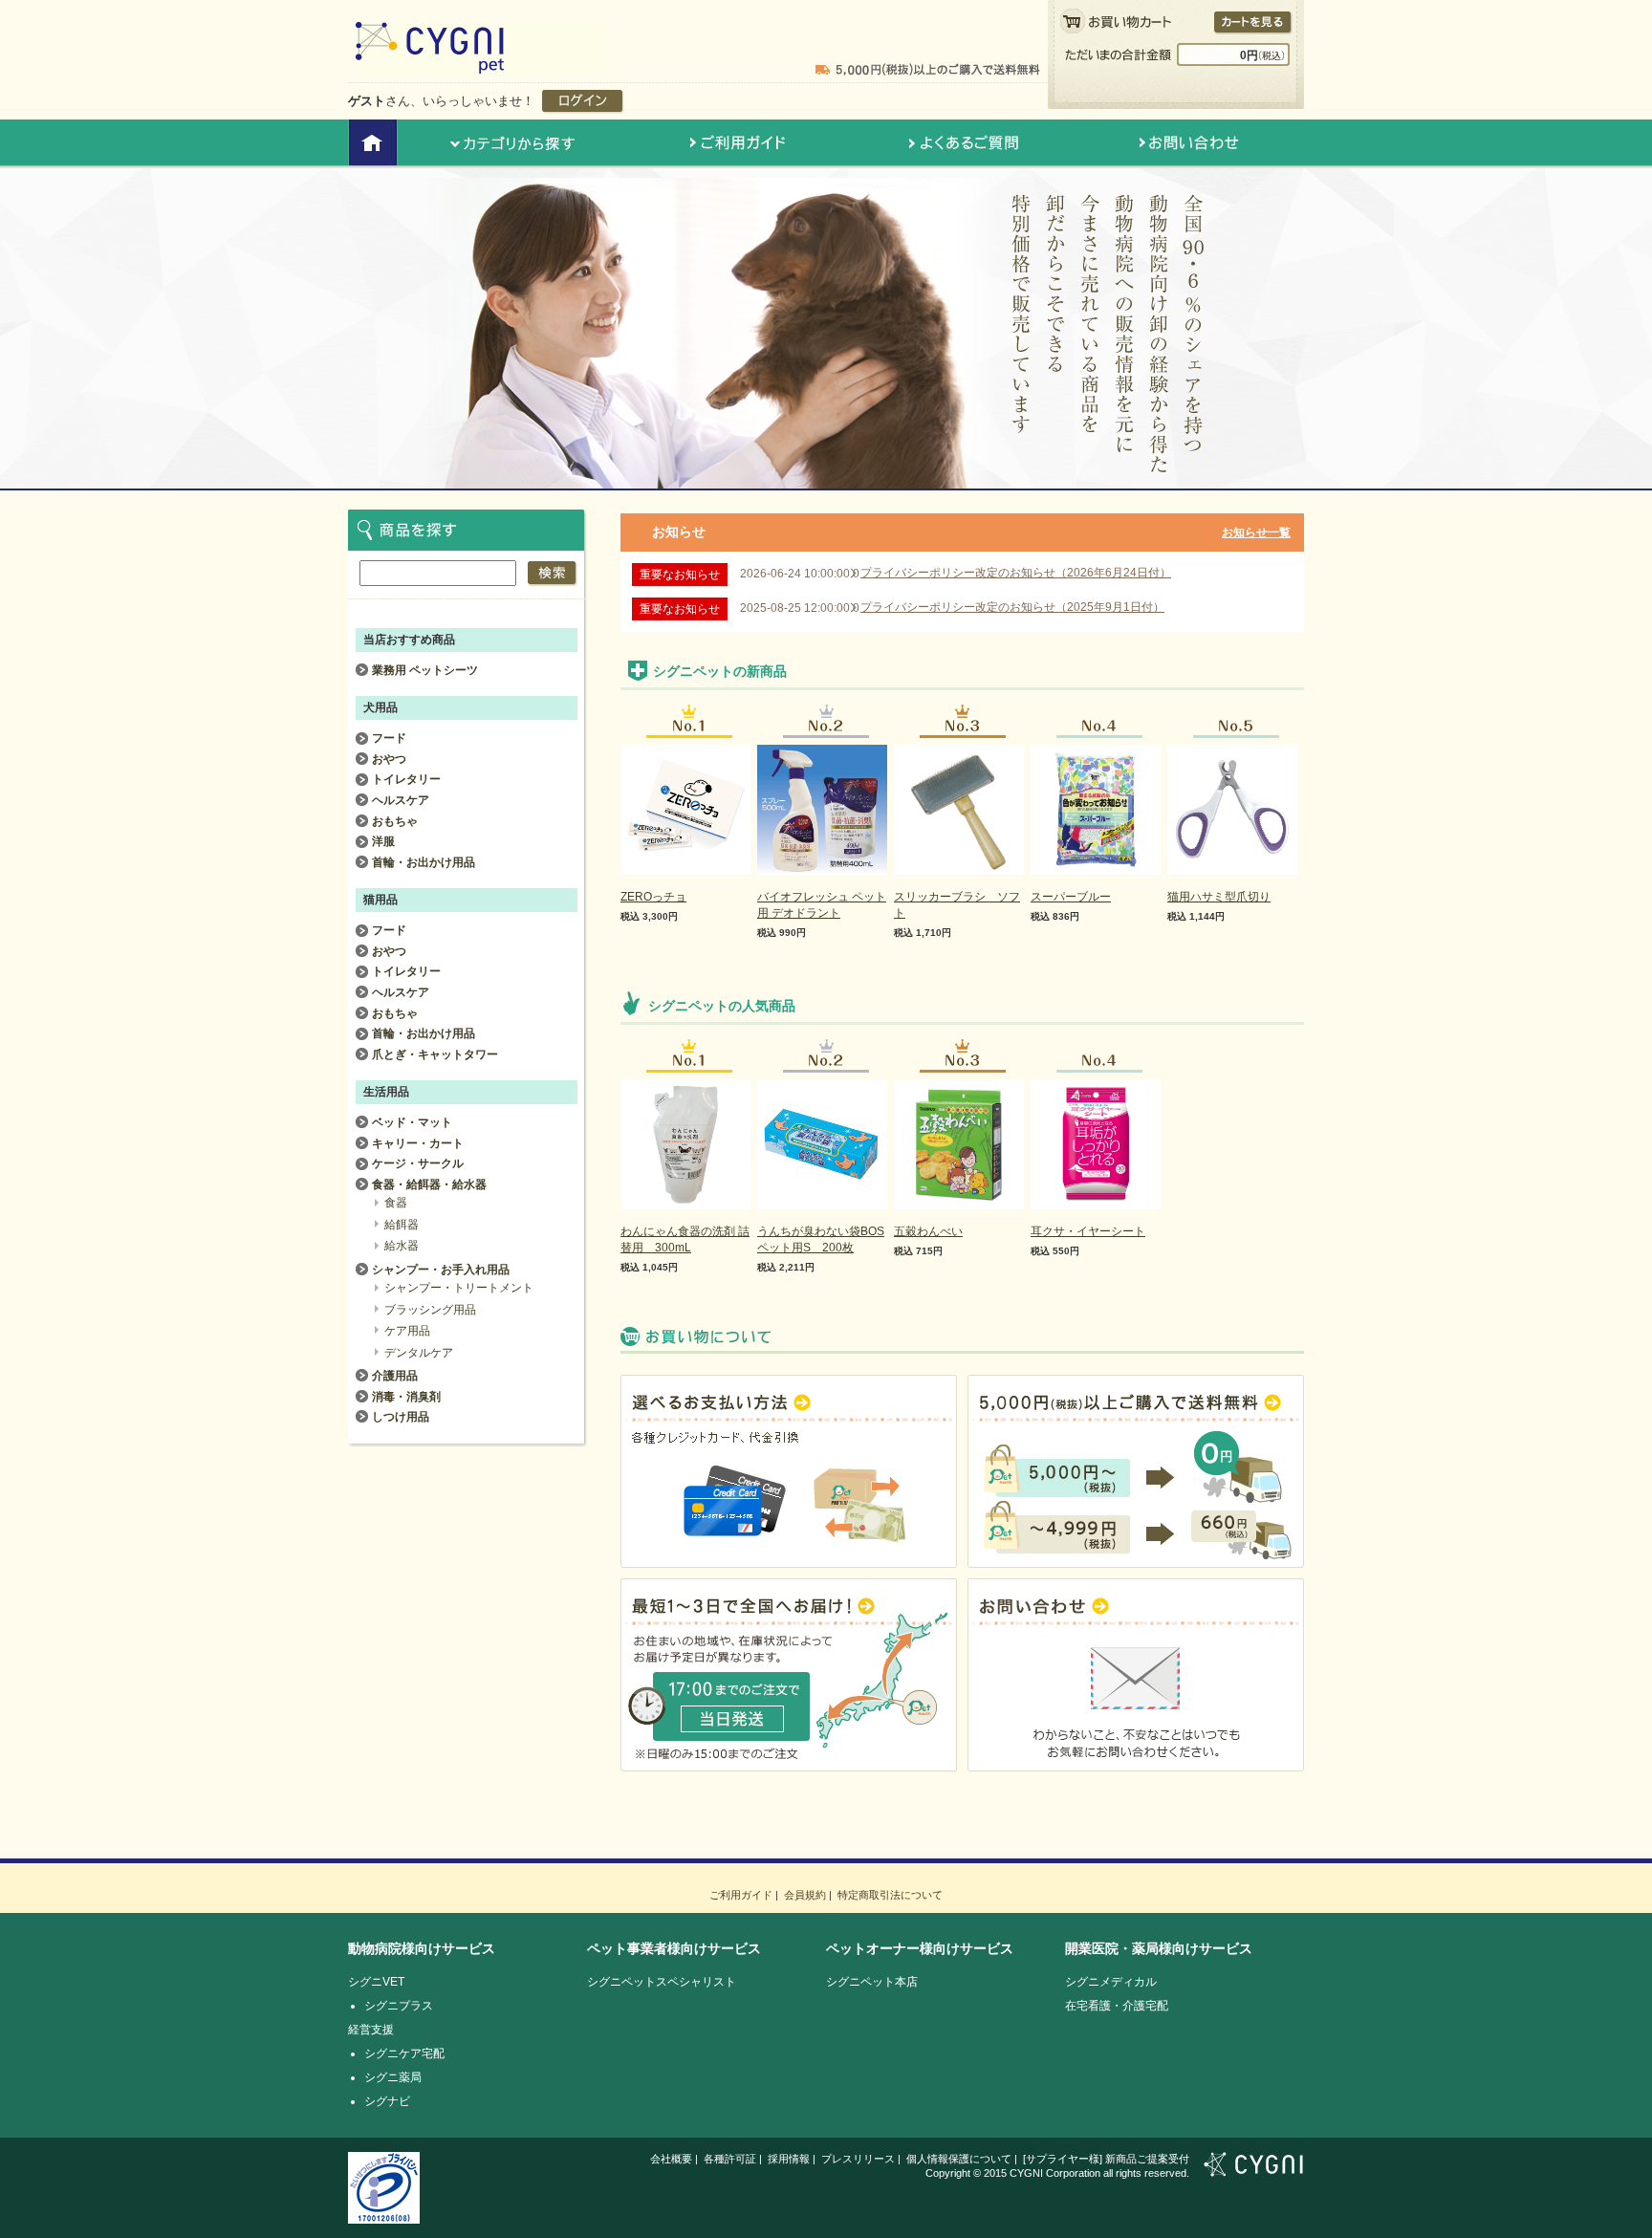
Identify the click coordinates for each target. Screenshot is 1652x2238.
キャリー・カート (418, 1143)
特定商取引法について (890, 1895)
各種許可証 (730, 2159)
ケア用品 (407, 1331)
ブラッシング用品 (430, 1310)
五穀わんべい (928, 1231)
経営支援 (371, 2030)
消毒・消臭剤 (406, 1397)
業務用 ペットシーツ (425, 670)
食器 (396, 1203)
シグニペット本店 (872, 1982)
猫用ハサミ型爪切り (1219, 897)
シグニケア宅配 (404, 2053)
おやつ (389, 759)
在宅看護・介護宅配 (1117, 2006)
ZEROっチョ (653, 897)
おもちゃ (395, 821)
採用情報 (789, 2159)
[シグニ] (1254, 2168)
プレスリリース (858, 2159)
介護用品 (395, 1376)
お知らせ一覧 (1256, 532)
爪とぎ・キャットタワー (435, 1054)
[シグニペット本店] (479, 65)
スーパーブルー (1071, 897)
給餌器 (402, 1225)
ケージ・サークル (418, 1163)
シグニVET (376, 1982)
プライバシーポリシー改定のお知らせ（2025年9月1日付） (1012, 607)
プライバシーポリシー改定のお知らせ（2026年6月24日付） (1016, 573)
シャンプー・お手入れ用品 (441, 1270)
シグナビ (387, 2101)
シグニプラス (399, 2006)
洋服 (383, 841)
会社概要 (671, 2159)
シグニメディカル (1111, 1982)
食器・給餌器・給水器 (429, 1184)
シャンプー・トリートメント (459, 1288)
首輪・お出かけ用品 (424, 862)
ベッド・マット (412, 1122)
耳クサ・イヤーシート (1088, 1231)
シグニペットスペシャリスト (662, 1982)
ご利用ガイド (741, 1895)
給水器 (402, 1246)
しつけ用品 (401, 1417)
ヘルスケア (401, 800)
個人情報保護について (959, 2159)
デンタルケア (419, 1353)
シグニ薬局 (393, 2077)
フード (389, 738)
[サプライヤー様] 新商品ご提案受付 (1106, 2159)
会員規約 (805, 1895)
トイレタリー (406, 779)
